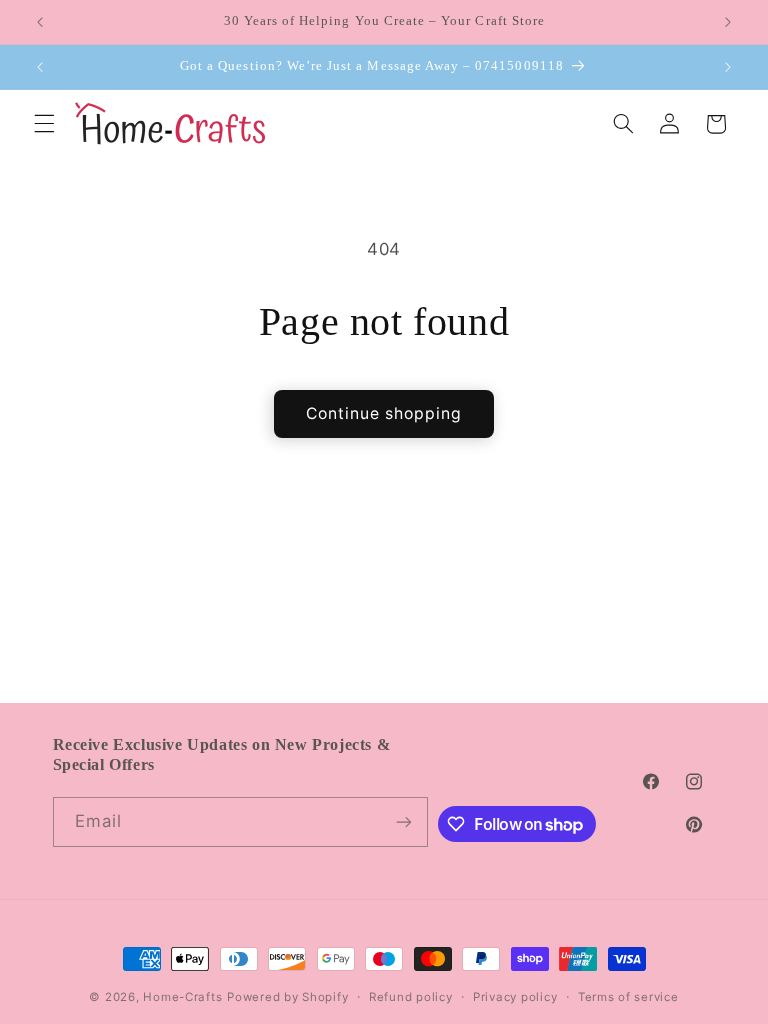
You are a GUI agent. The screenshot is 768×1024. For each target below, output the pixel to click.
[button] (44, 124)
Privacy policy (515, 997)
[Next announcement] (728, 22)
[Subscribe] (404, 821)
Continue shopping (384, 413)
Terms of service (628, 997)
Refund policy (411, 997)
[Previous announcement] (40, 22)
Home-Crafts (182, 997)
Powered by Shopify (287, 997)
